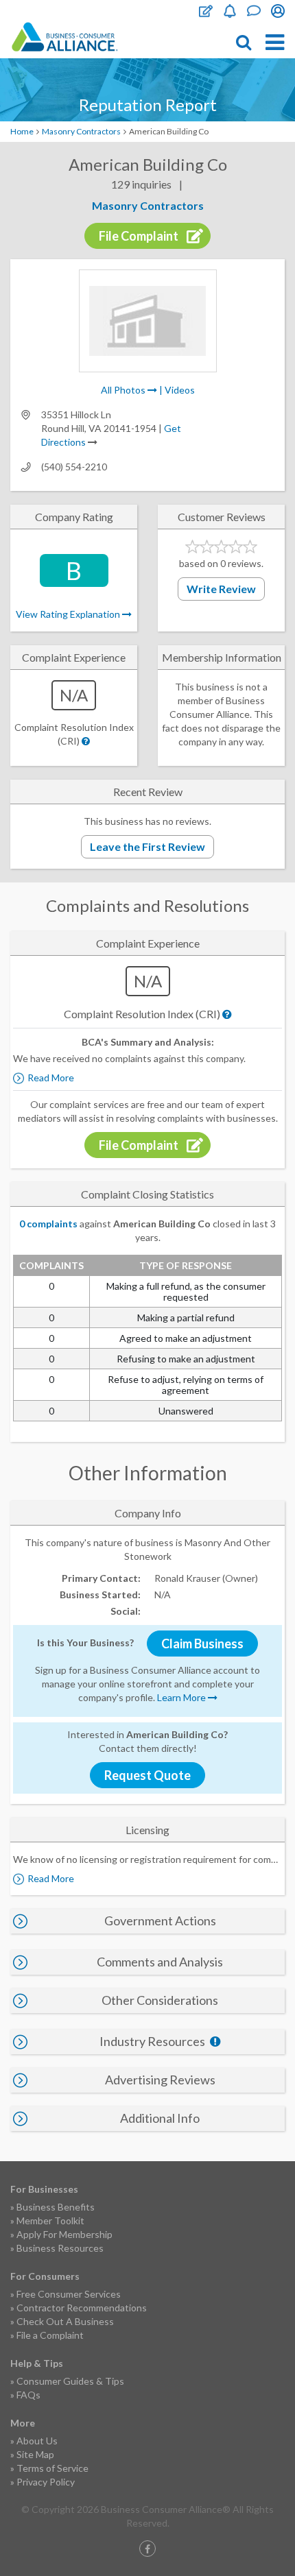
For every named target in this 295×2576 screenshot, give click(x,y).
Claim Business (202, 1644)
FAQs (28, 2395)
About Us (37, 2441)
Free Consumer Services (69, 2294)
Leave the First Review (147, 846)
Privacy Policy (46, 2482)
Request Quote (147, 1775)
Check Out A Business (65, 2321)
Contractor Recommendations (82, 2308)
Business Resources (60, 2248)
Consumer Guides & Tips (70, 2381)
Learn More (182, 1697)
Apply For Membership (64, 2234)
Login (278, 11)
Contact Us (254, 11)
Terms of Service (52, 2468)
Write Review (221, 589)
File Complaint (206, 11)
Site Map (35, 2454)
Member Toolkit (50, 2220)
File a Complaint (50, 2335)
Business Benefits (56, 2207)
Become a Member (230, 11)
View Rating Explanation (69, 614)
